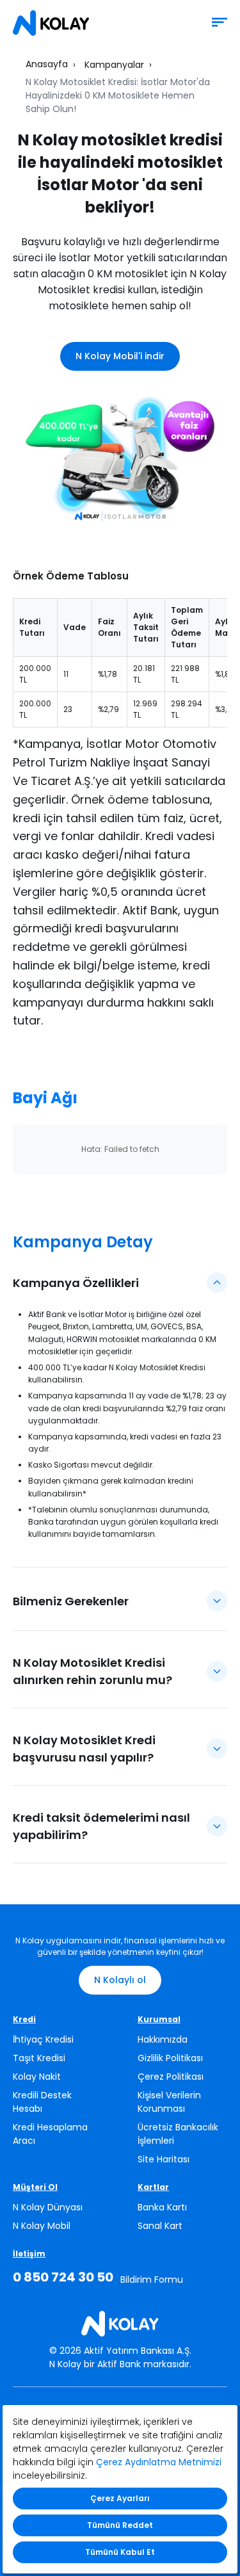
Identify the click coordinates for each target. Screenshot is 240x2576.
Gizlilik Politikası (170, 2058)
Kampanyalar (114, 65)
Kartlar (153, 2187)
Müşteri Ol (35, 2187)
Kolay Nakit (37, 2077)
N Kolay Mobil (42, 2226)
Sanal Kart (160, 2226)
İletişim (29, 2254)
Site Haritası (164, 2159)
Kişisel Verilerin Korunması (169, 2102)
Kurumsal (159, 2019)
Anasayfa (47, 64)
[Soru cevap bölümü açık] (217, 1283)
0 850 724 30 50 (63, 2277)
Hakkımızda (163, 2039)
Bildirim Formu (152, 2280)
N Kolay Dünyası (48, 2207)
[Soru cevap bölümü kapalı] (217, 1601)
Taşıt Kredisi (39, 2058)
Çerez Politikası (171, 2077)
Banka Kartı (162, 2207)
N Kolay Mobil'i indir (120, 356)
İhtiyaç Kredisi (43, 2039)
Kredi (24, 2019)
